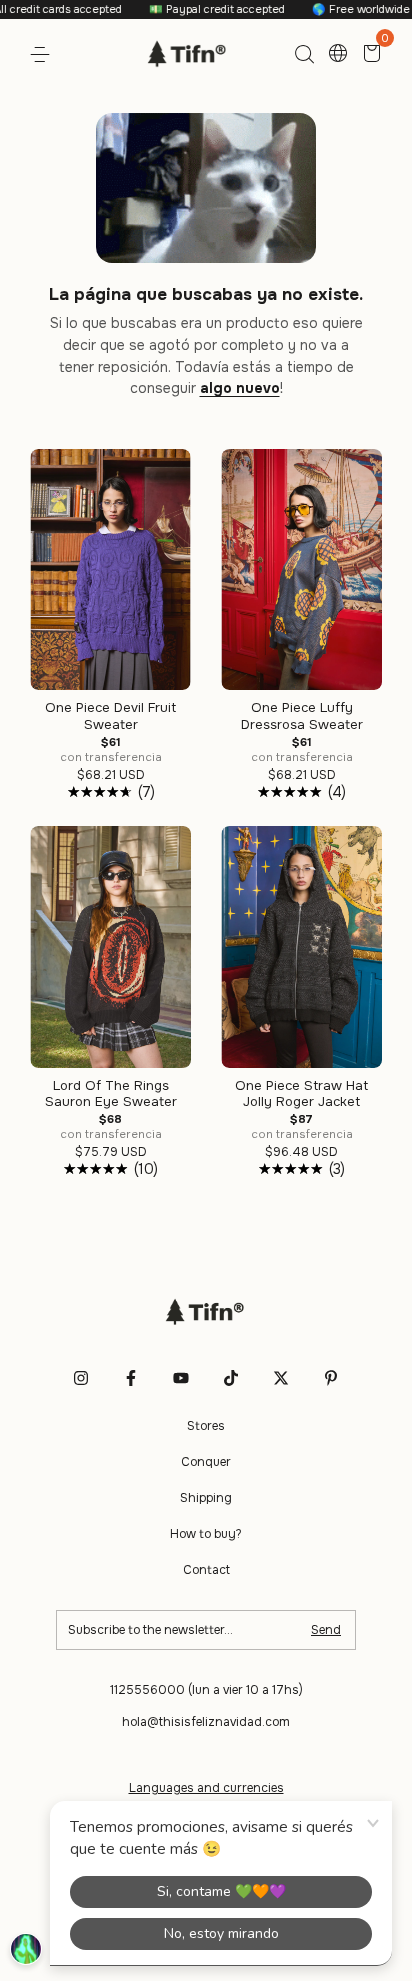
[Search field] (304, 55)
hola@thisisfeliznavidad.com (206, 1722)
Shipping (206, 1498)
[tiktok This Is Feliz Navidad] (231, 1378)
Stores (206, 1426)
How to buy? (206, 1534)
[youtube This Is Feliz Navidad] (181, 1378)
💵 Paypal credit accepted (194, 9)
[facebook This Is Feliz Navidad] (131, 1378)
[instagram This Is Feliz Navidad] (81, 1378)
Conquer (206, 1462)
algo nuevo (240, 388)
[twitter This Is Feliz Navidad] (281, 1378)
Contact (206, 1570)
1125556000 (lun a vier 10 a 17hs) (206, 1690)
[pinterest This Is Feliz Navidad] (331, 1378)
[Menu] (43, 55)
